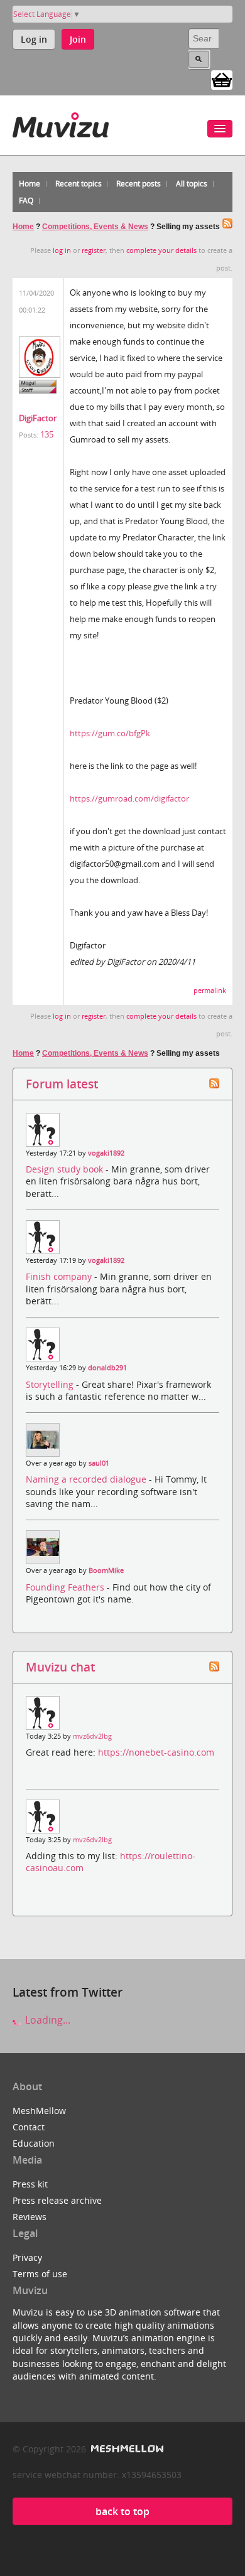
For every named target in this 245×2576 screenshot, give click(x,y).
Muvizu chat (60, 1667)
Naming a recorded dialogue (87, 1479)
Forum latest (62, 1084)
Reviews (30, 2217)
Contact (29, 2127)
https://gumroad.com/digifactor (129, 798)
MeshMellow (39, 2111)
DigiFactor (38, 418)
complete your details (161, 250)
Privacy (27, 2257)
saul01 (99, 1463)
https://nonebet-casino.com (156, 1752)
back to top (122, 2511)
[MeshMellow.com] (126, 2449)
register (94, 250)
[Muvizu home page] (61, 123)
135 (47, 434)
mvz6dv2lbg (92, 1736)
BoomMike (106, 1570)
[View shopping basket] (222, 79)
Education (34, 2143)
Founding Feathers (66, 1587)
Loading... (46, 2020)
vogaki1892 (106, 1153)
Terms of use (40, 2274)
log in (62, 250)
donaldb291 (107, 1368)
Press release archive (57, 2200)
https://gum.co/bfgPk (110, 733)
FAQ (26, 201)
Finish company (60, 1276)
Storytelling (51, 1384)
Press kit (30, 2184)
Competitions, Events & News (95, 227)
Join (78, 39)
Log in (34, 39)
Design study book (66, 1169)
